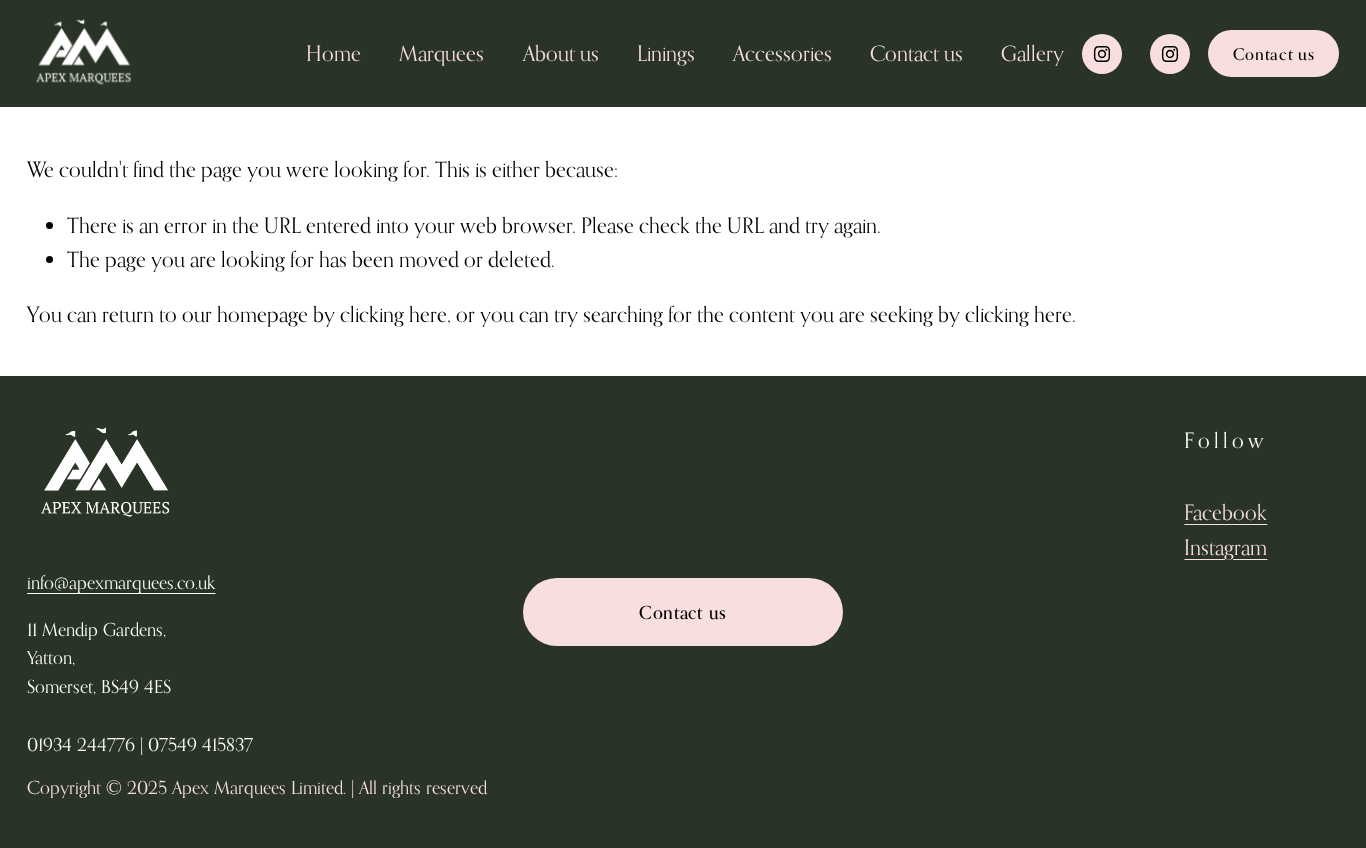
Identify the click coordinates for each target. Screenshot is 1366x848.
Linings (666, 53)
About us (561, 53)
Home (333, 53)
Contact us (916, 53)
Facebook (1225, 512)
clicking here (393, 314)
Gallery (1032, 53)
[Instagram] (1102, 54)
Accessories (782, 53)
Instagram (1225, 547)
